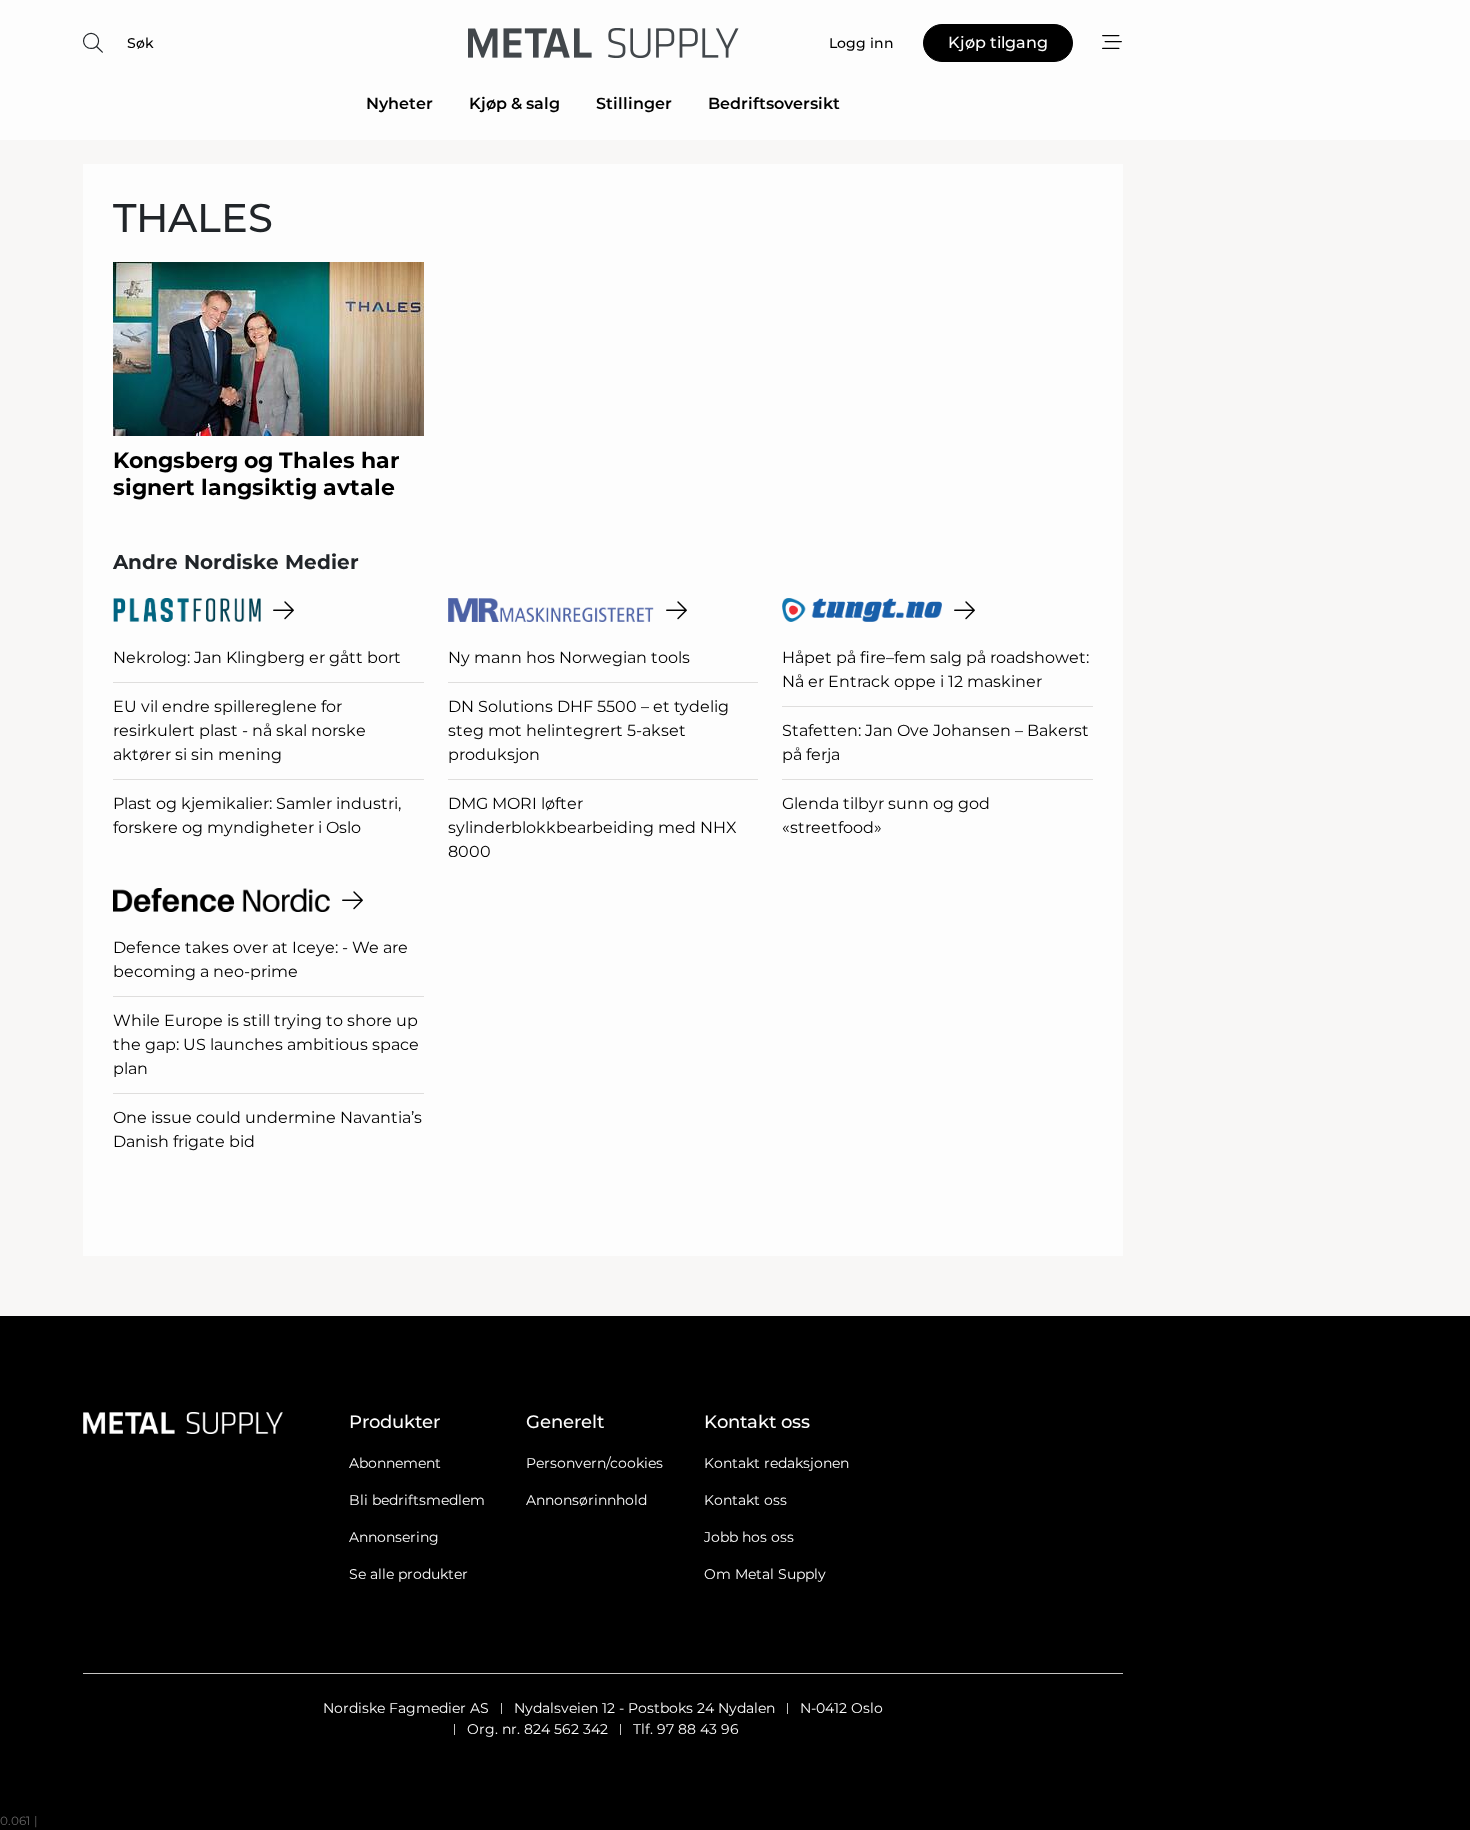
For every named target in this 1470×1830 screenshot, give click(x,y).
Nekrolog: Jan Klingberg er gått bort (257, 657)
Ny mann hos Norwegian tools (569, 657)
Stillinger (634, 103)
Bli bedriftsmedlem (417, 1500)
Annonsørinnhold (586, 1500)
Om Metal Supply (765, 1574)
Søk (140, 43)
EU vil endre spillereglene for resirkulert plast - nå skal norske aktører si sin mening (239, 730)
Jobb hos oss (749, 1537)
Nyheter (399, 103)
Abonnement (395, 1463)
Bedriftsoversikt (774, 103)
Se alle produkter (408, 1574)
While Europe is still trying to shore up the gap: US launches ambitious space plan (266, 1044)
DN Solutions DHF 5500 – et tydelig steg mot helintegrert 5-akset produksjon (588, 730)
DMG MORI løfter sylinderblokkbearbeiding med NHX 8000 (592, 827)
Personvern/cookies (594, 1463)
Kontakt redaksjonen (776, 1463)
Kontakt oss (745, 1500)
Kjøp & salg (514, 103)
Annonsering (394, 1537)
